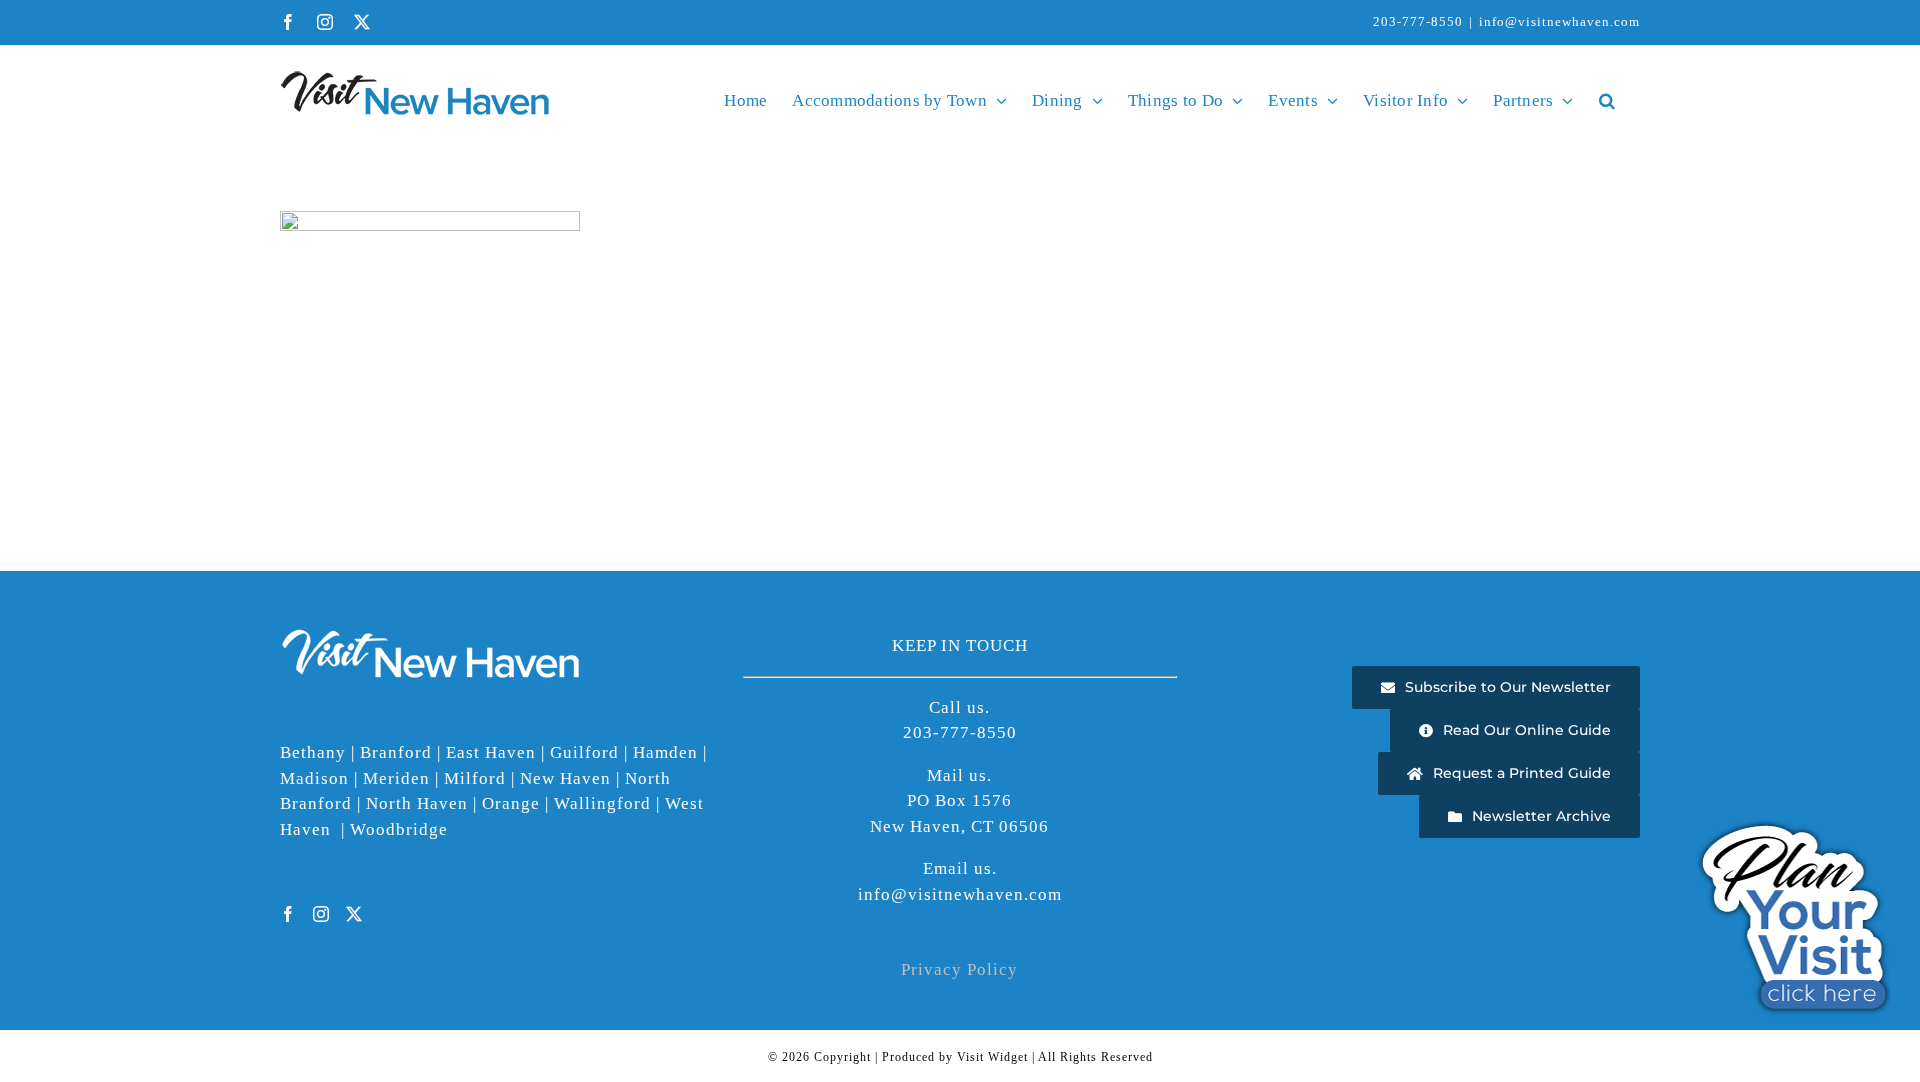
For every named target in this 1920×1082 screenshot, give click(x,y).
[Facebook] (288, 914)
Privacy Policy (959, 969)
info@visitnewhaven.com (1559, 21)
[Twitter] (354, 914)
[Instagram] (321, 914)
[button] (1607, 100)
